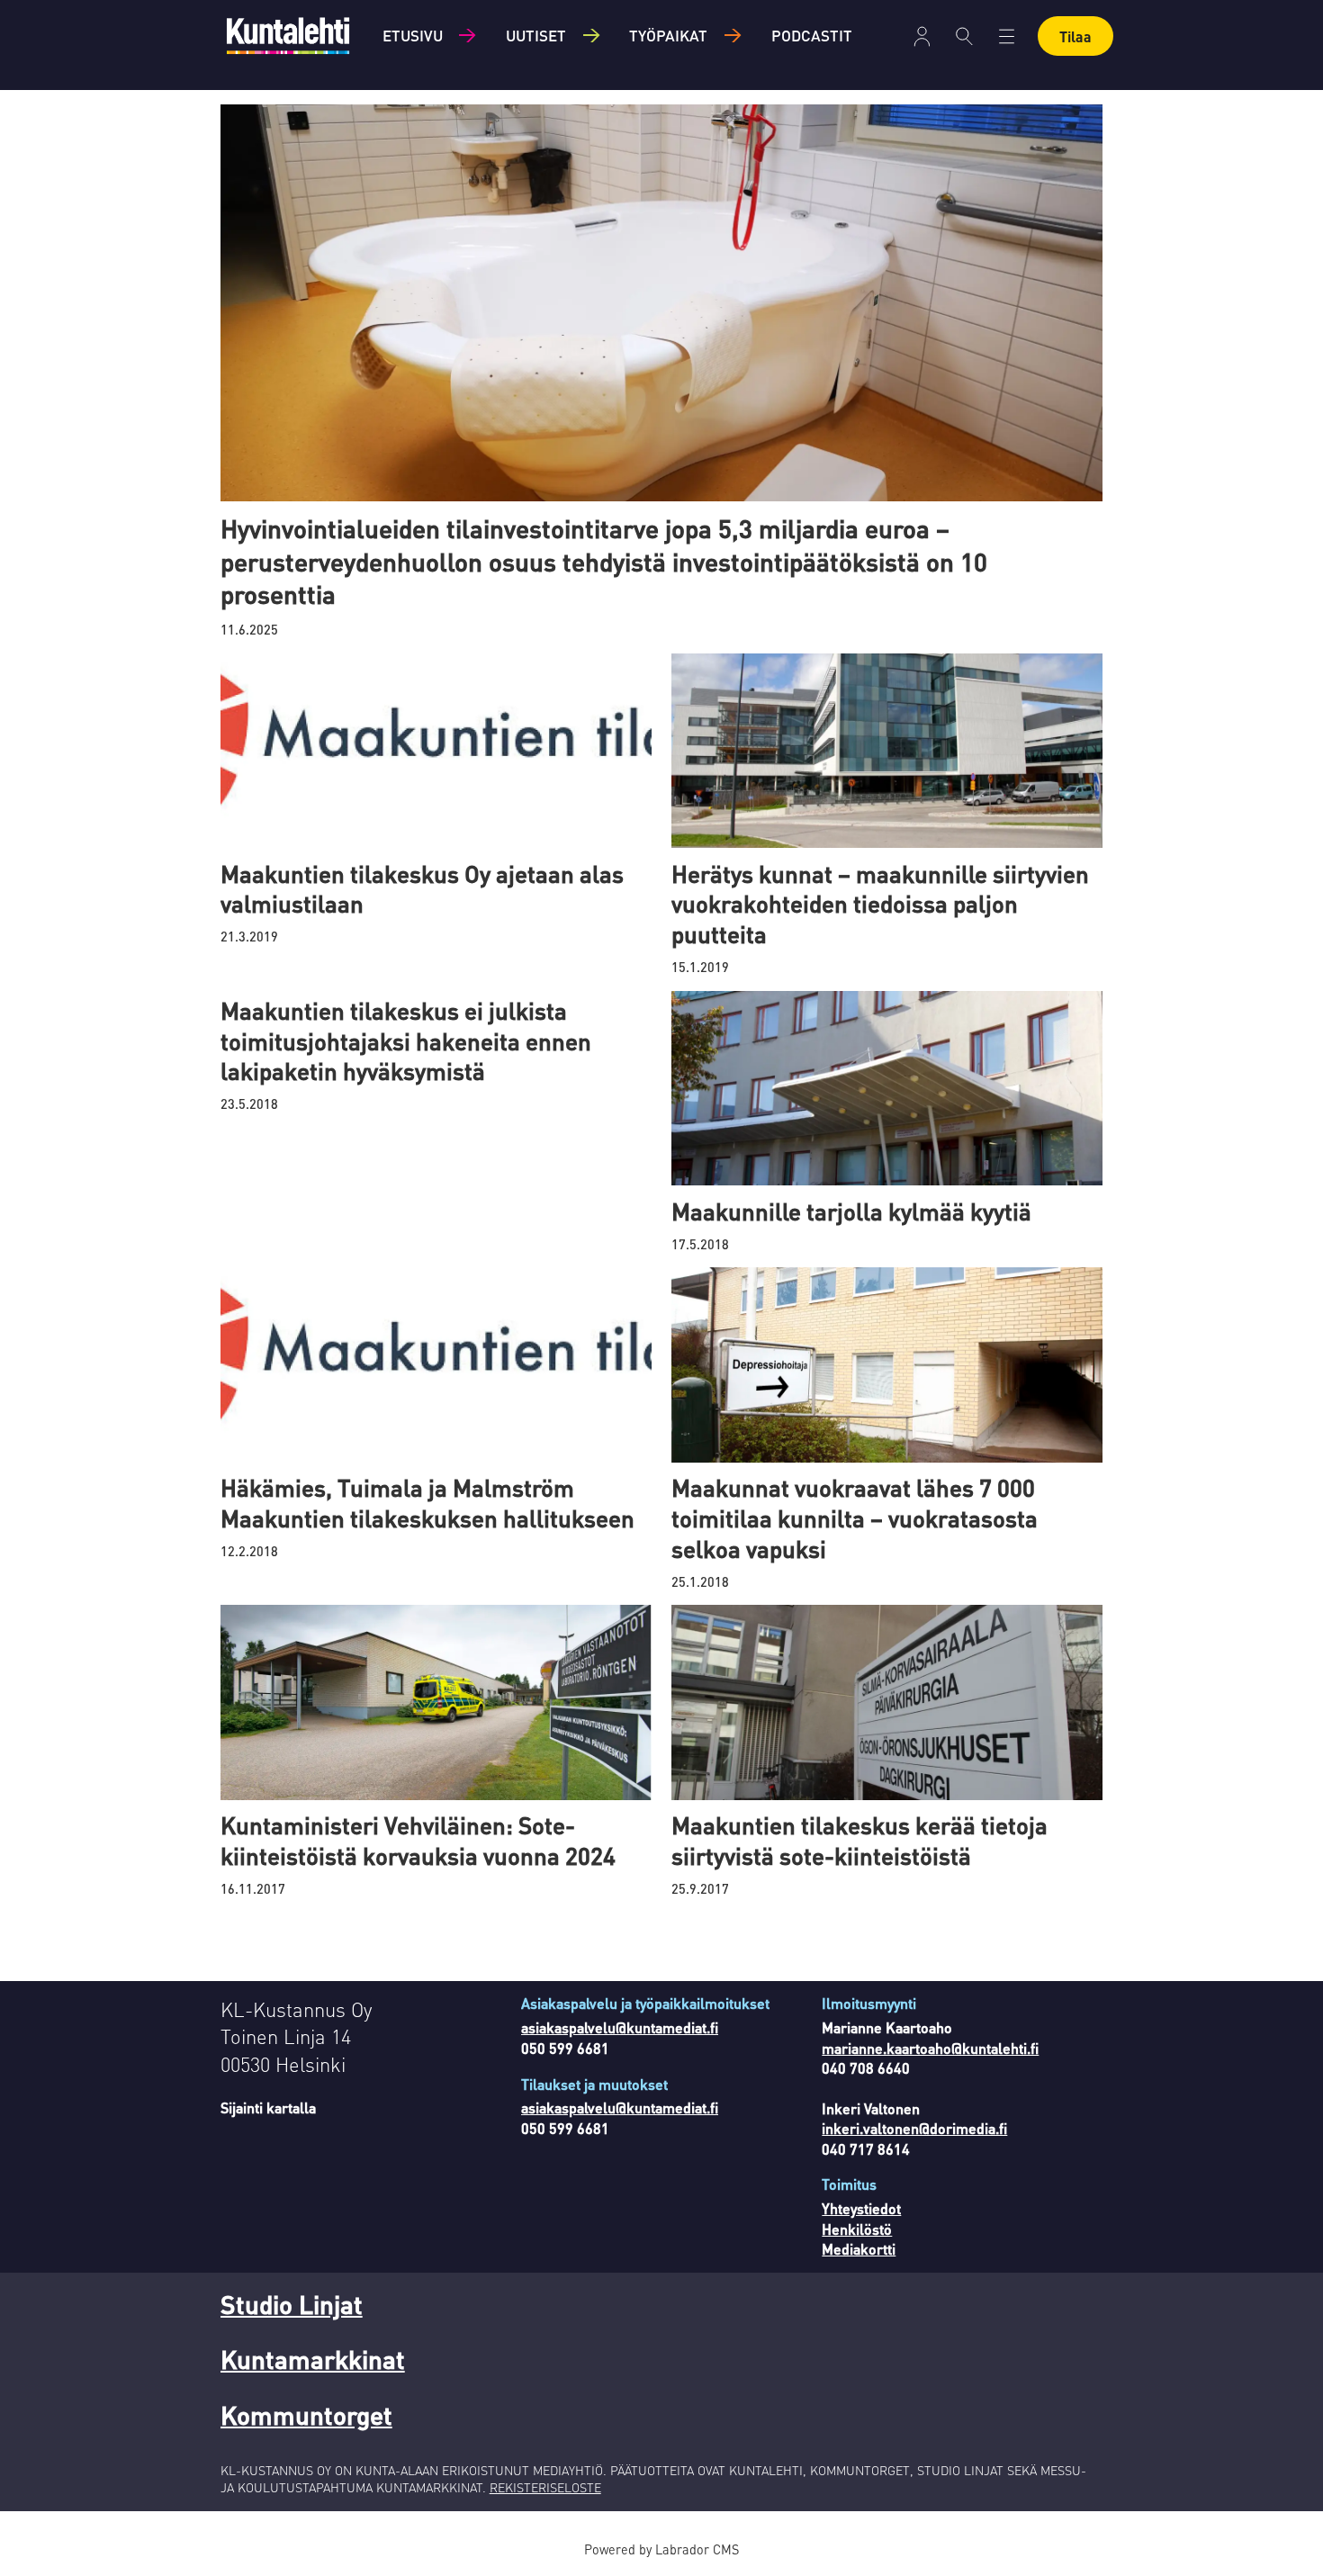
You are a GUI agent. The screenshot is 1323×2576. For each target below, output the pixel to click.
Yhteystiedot (861, 2208)
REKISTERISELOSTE (545, 2487)
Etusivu (413, 35)
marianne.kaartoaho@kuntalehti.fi (930, 2048)
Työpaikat (668, 35)
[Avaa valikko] (922, 36)
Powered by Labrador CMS (661, 2549)
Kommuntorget (306, 2415)
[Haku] (964, 36)
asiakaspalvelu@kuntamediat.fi (620, 2027)
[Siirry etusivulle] (288, 36)
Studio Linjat (292, 2304)
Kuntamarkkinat (313, 2359)
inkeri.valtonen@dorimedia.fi (914, 2128)
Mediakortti (859, 2249)
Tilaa (1075, 36)
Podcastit (812, 35)
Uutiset (536, 35)
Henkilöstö (857, 2229)
